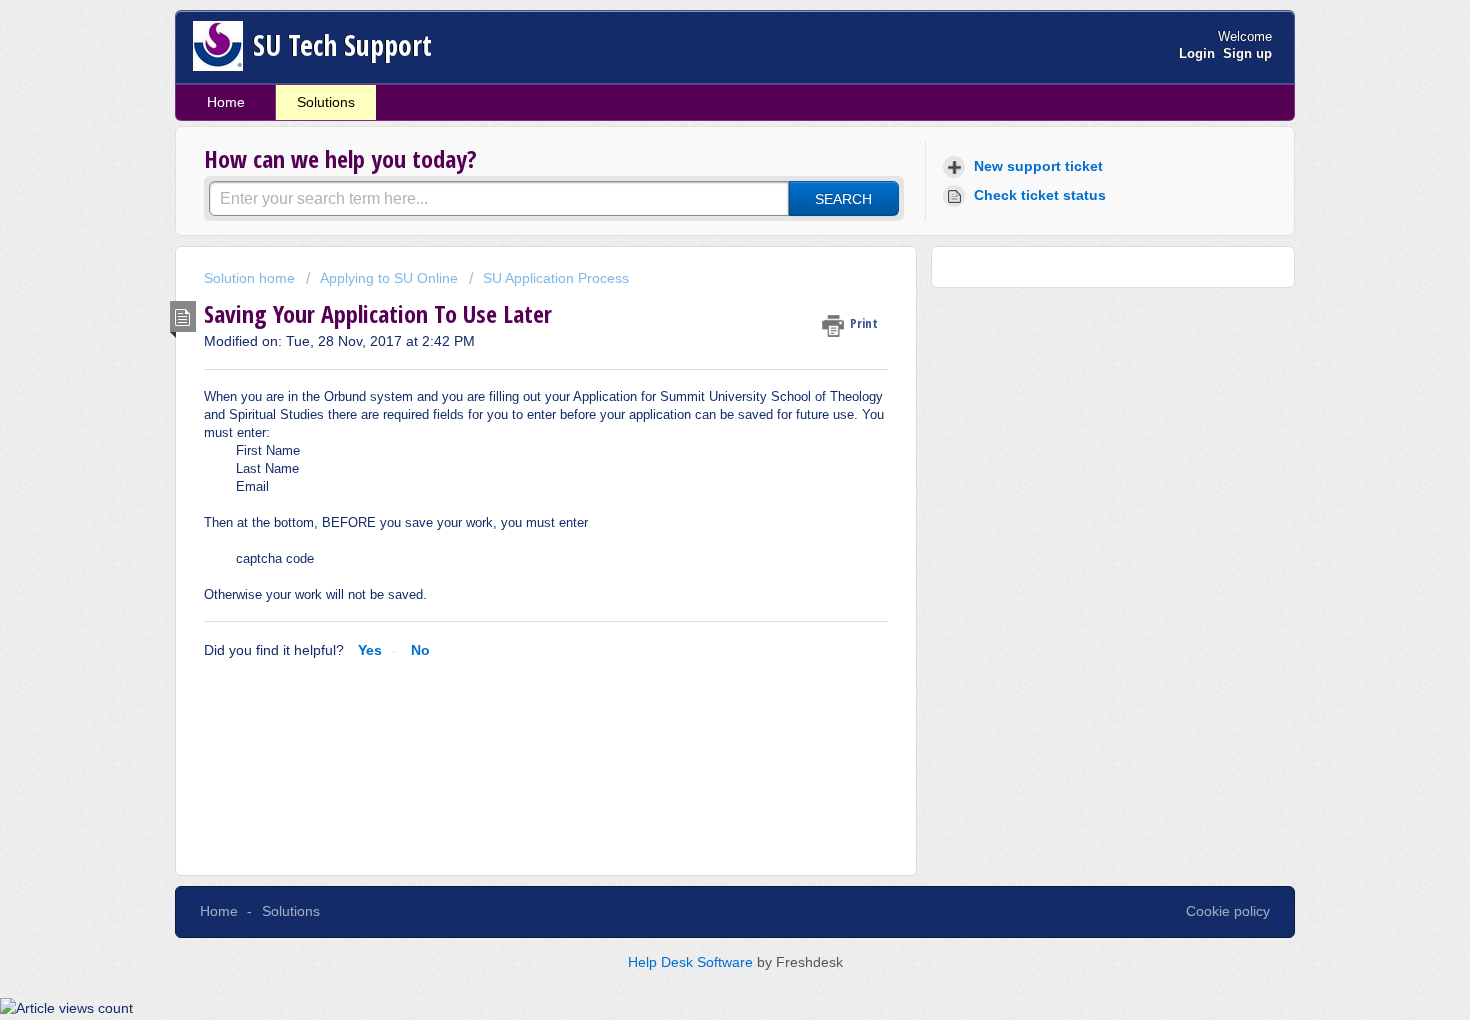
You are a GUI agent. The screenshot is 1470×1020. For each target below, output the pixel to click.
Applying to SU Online (389, 278)
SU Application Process (556, 278)
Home (226, 102)
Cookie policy (1228, 911)
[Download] (698, 245)
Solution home (251, 278)
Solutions (326, 102)
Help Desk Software (692, 962)
